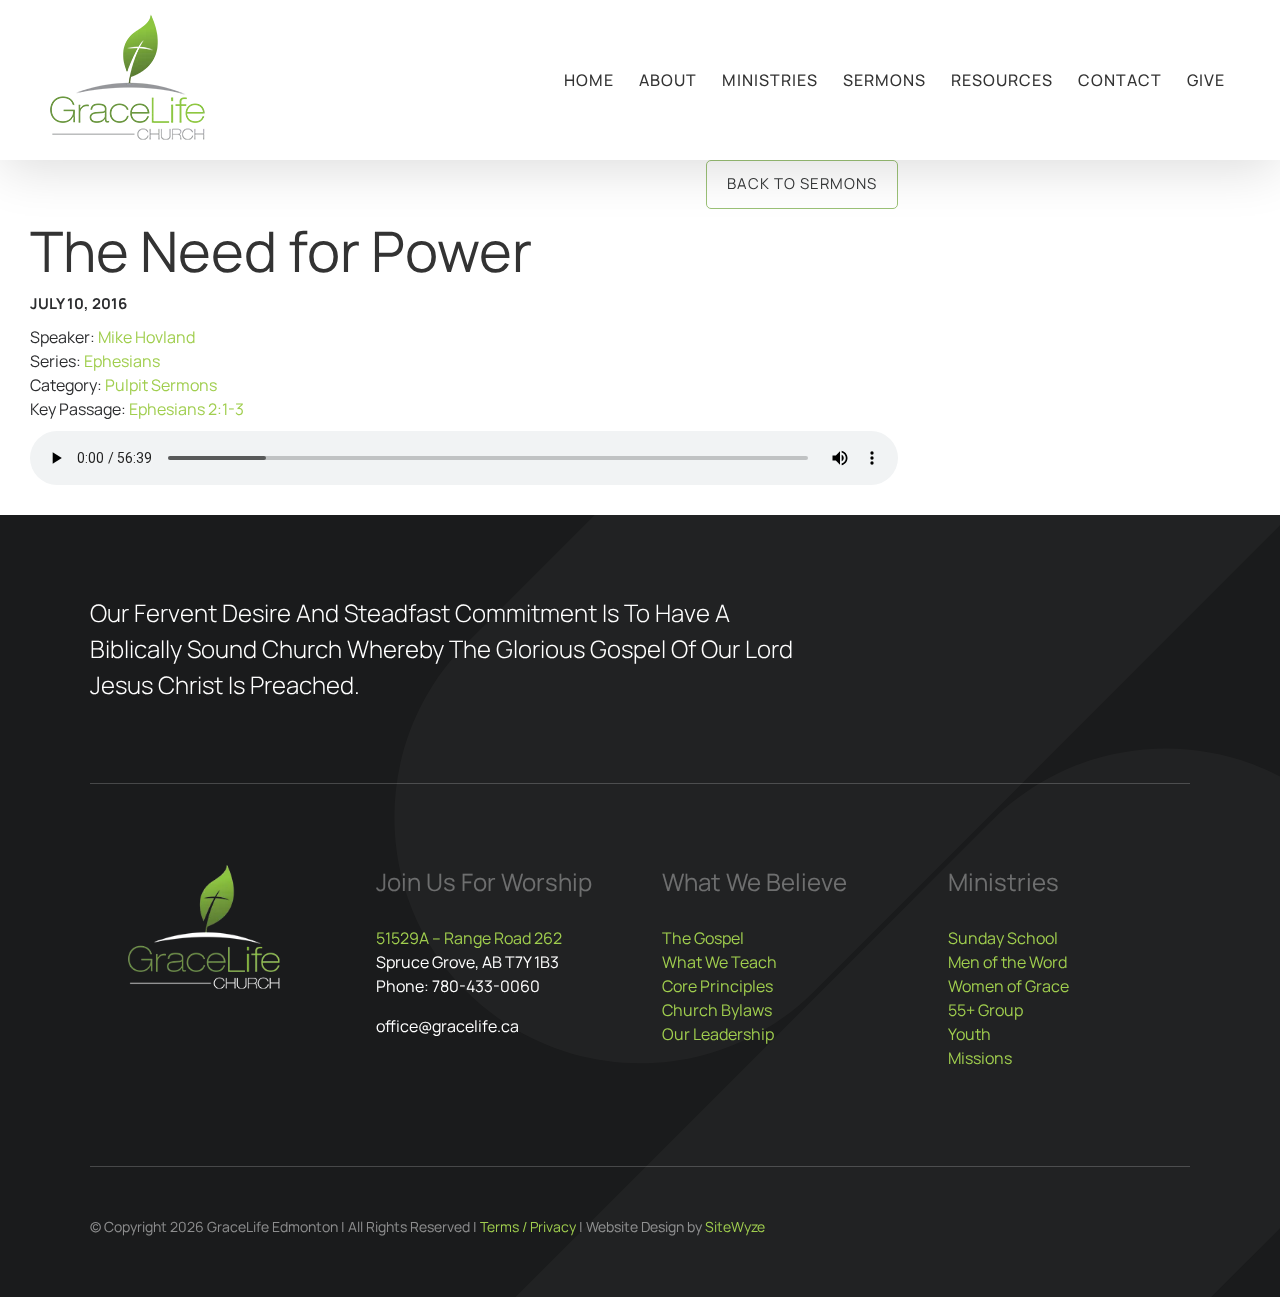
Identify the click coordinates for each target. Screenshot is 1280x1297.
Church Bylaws (717, 1010)
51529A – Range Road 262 (469, 938)
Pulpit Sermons (161, 385)
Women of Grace (1008, 986)
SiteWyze (735, 1226)
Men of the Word (1007, 962)
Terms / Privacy (528, 1226)
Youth (969, 1034)
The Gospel (703, 938)
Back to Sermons (802, 183)
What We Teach (719, 962)
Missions (980, 1058)
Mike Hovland (146, 337)
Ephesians (122, 361)
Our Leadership (718, 1034)
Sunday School (1003, 938)
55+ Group (985, 1010)
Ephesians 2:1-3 (186, 409)
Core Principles (717, 986)
